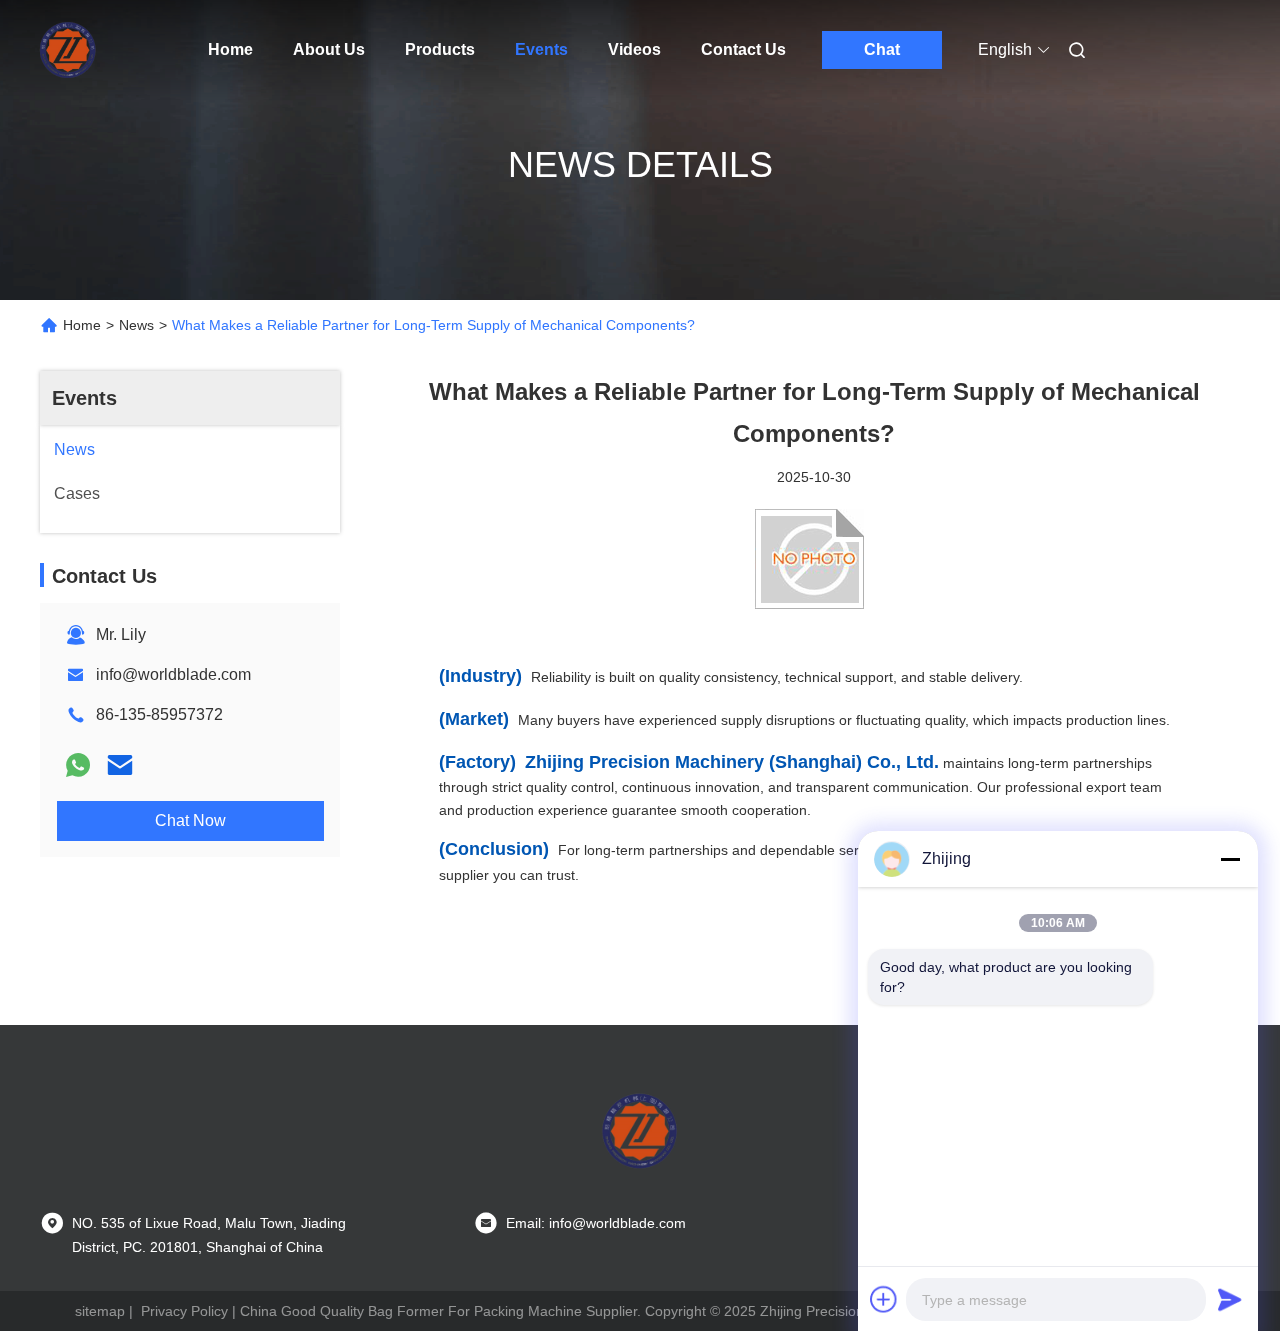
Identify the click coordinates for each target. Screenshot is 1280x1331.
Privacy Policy (184, 1311)
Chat (882, 49)
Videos (634, 49)
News (136, 325)
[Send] (1230, 1299)
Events (541, 49)
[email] (120, 765)
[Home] (68, 50)
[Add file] (884, 1299)
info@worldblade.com (173, 674)
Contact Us (743, 49)
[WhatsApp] (78, 765)
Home (230, 49)
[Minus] (1230, 859)
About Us (329, 49)
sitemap (100, 1311)
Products (440, 49)
